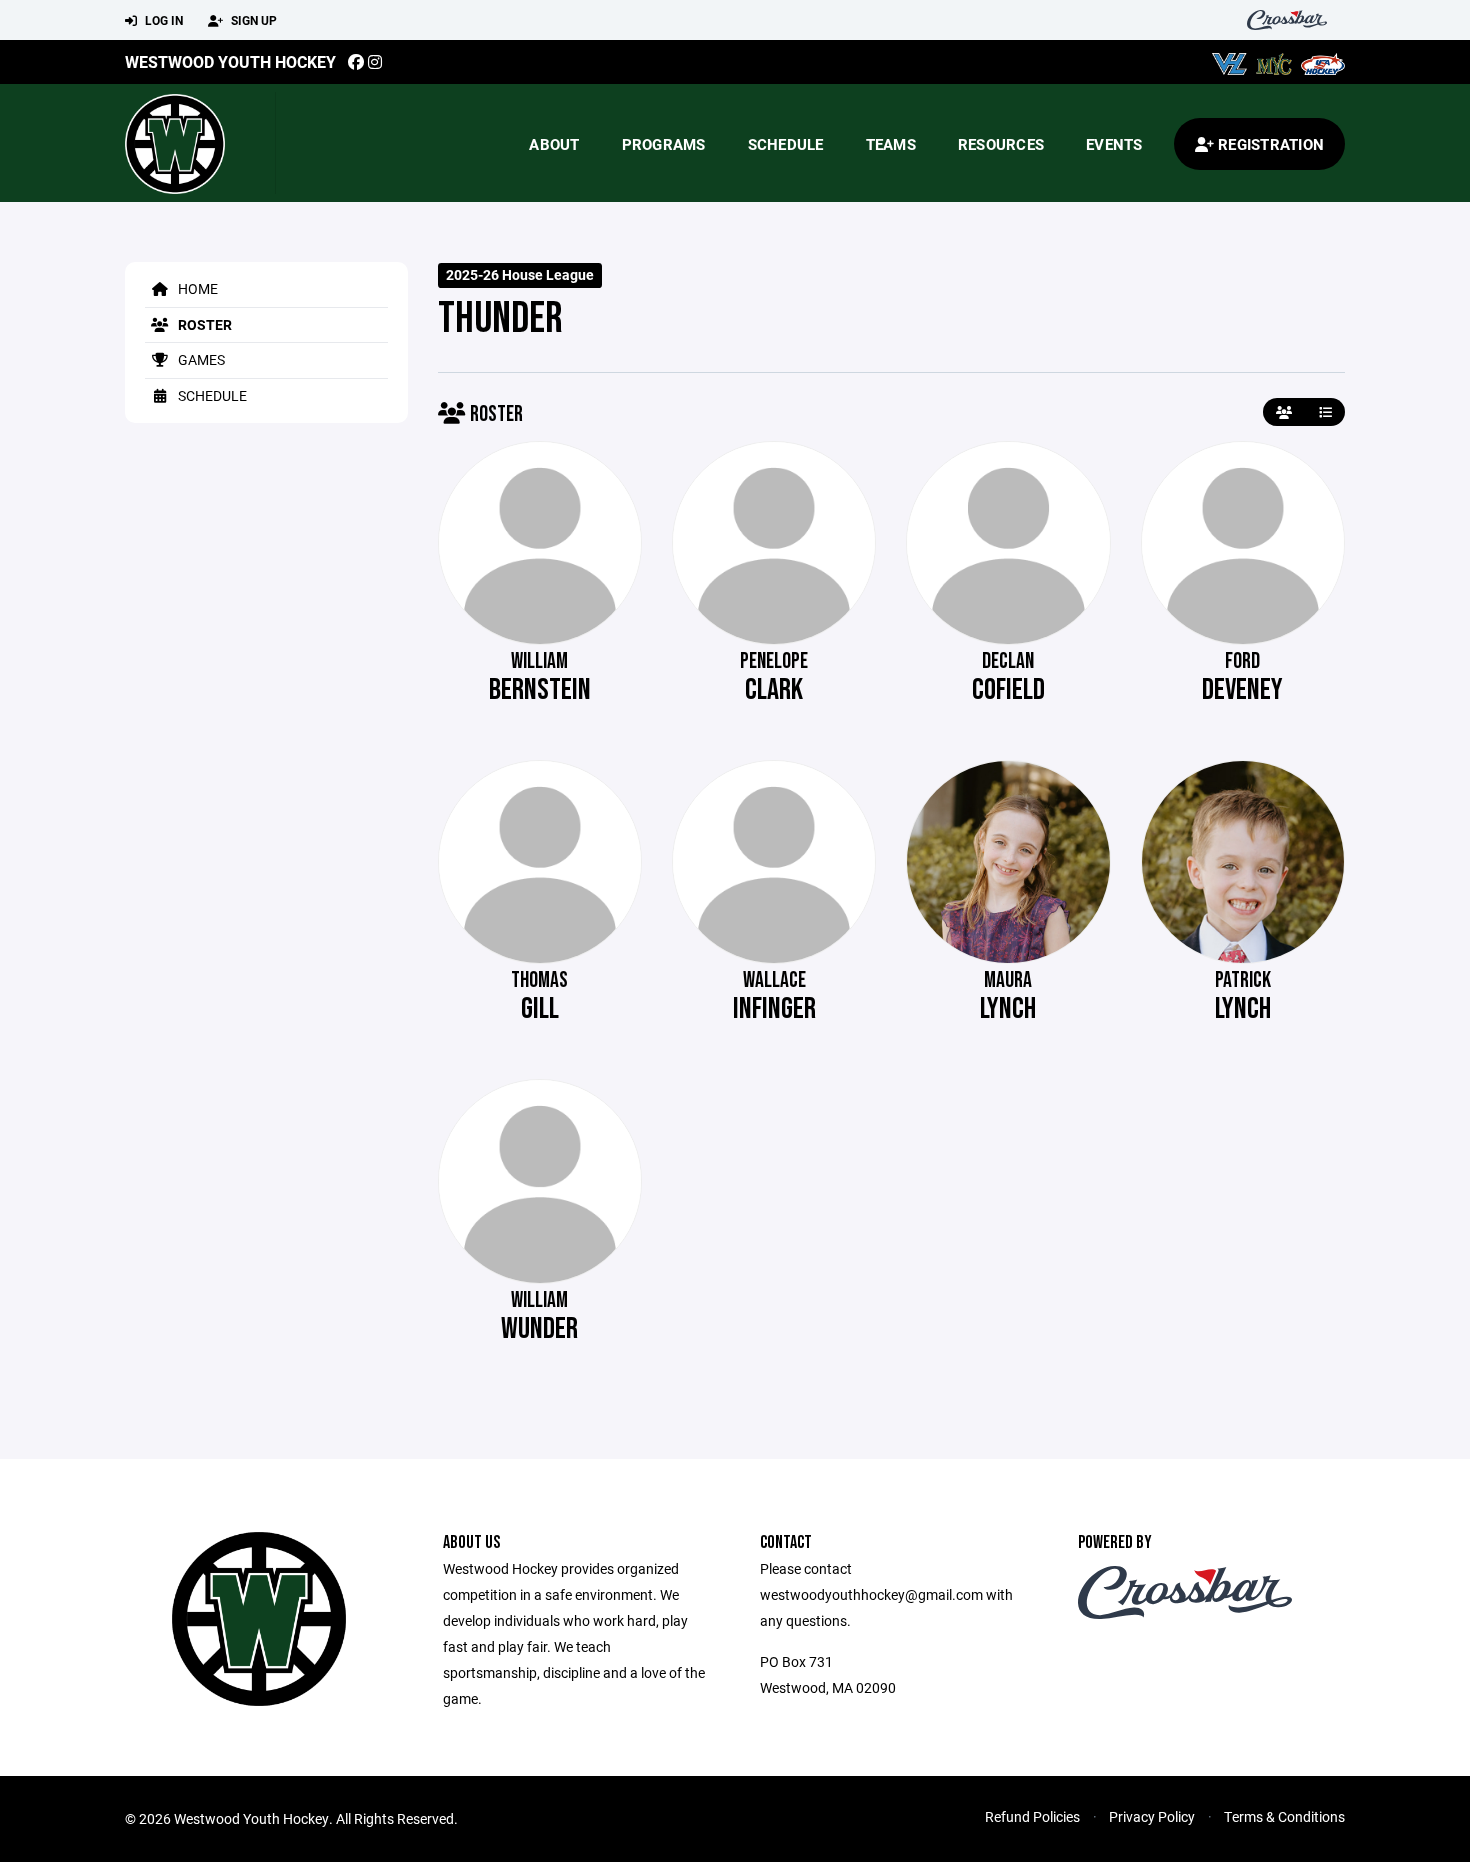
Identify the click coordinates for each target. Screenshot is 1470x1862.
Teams (891, 144)
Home (196, 288)
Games (200, 359)
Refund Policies (1032, 1816)
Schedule (786, 144)
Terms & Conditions (1284, 1816)
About (554, 144)
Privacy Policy (1152, 1816)
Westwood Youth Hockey (230, 61)
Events (1114, 144)
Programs (664, 144)
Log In (162, 20)
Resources (1001, 144)
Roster (203, 324)
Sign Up (252, 20)
